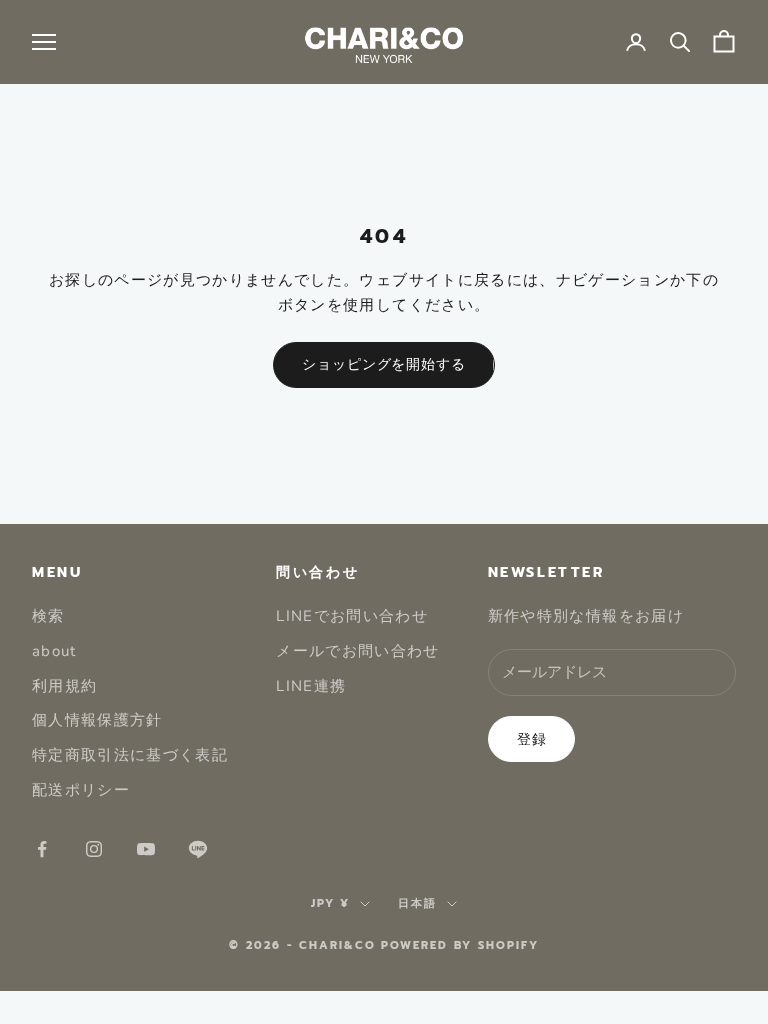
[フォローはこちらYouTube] (146, 849)
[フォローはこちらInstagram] (94, 849)
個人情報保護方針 (97, 720)
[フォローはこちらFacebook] (42, 849)
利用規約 (64, 686)
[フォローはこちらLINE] (198, 849)
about (54, 651)
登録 (532, 739)
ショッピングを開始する (383, 364)
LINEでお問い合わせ (352, 616)
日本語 (417, 903)
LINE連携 (311, 686)
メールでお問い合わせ (358, 651)
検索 (48, 616)
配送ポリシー (81, 790)
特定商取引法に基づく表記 (130, 755)
